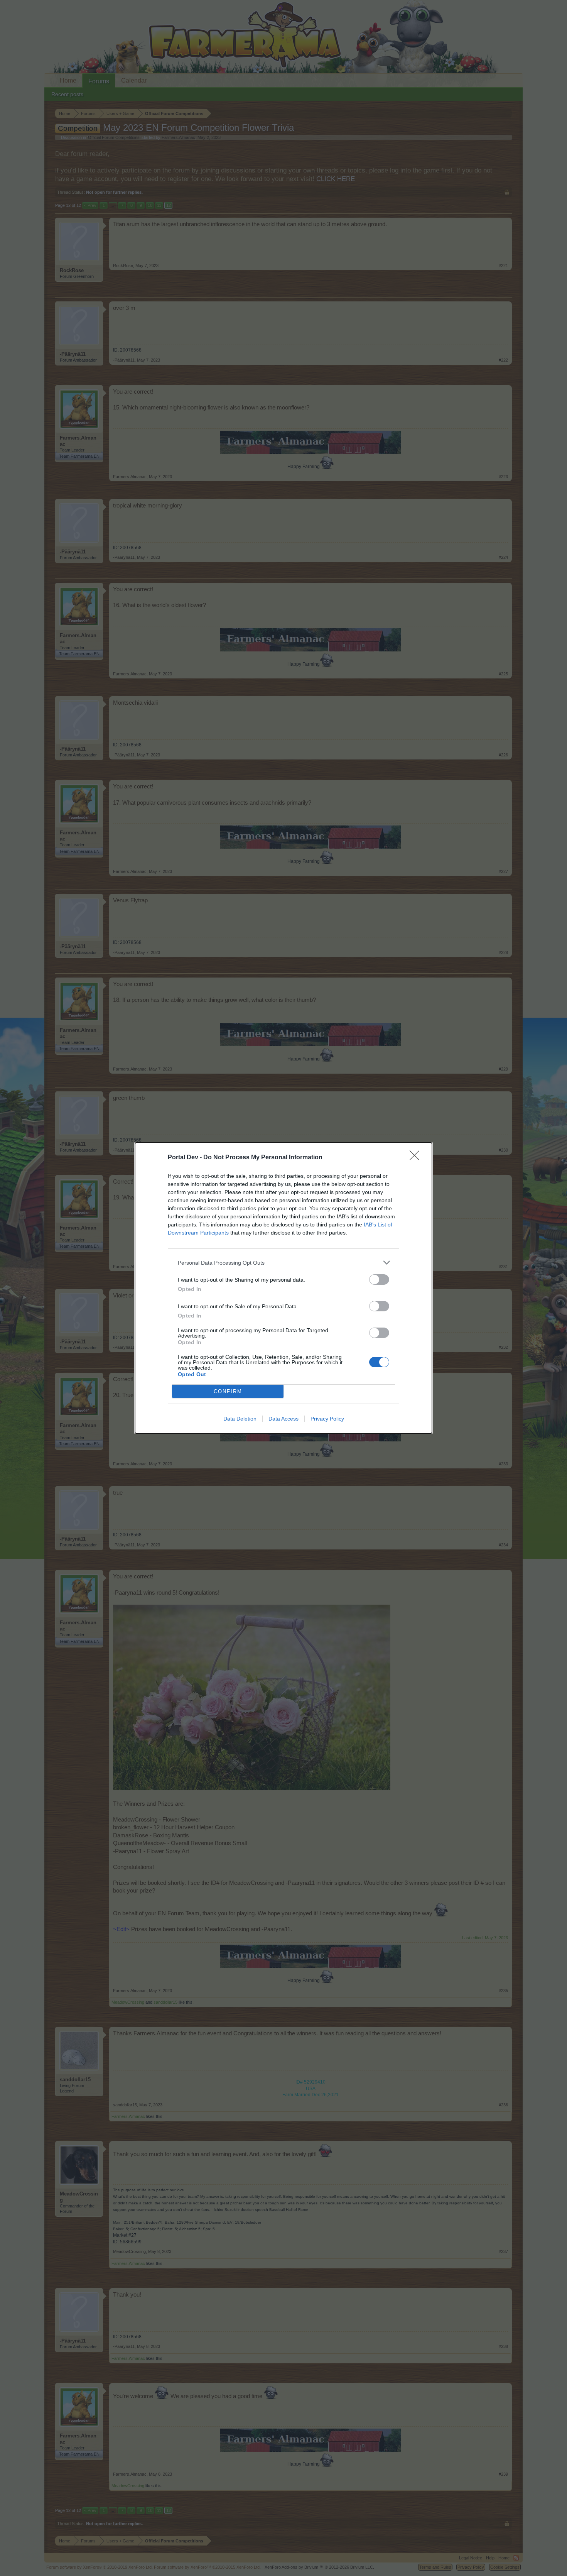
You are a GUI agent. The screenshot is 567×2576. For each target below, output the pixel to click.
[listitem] (283, 1263)
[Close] (417, 1158)
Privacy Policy (327, 1419)
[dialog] (283, 1288)
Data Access (283, 1419)
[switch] (379, 1280)
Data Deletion (240, 1419)
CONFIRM (228, 1391)
